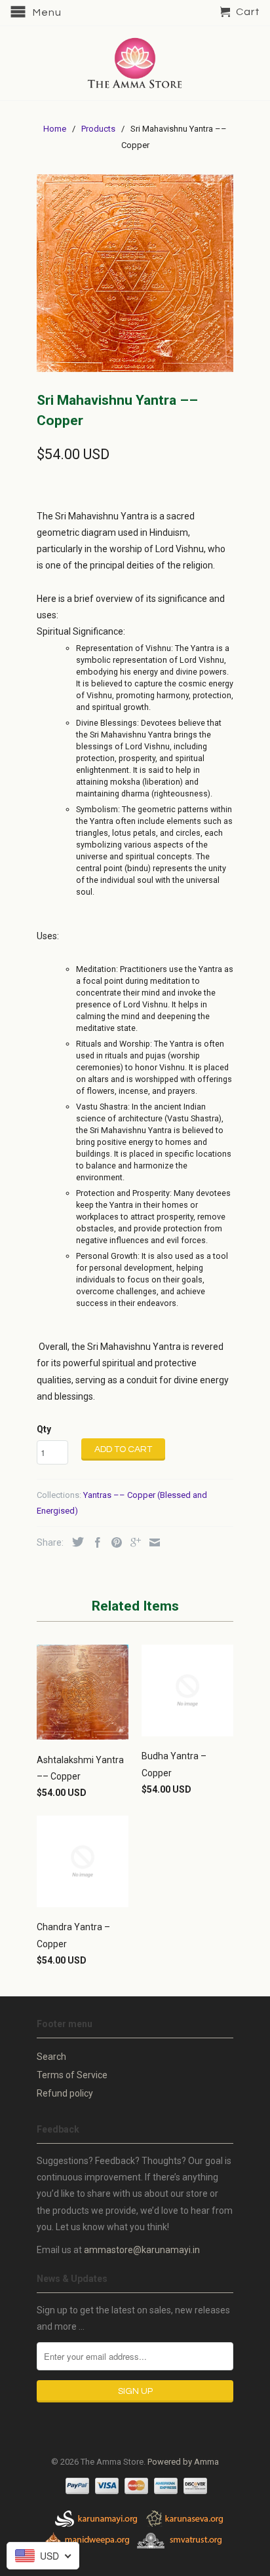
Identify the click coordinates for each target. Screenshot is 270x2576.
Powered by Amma (183, 2462)
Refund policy (65, 2093)
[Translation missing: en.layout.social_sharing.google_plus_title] (132, 1542)
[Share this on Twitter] (75, 1542)
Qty (44, 1429)
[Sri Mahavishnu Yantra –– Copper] (135, 273)
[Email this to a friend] (151, 1542)
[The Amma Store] (135, 63)
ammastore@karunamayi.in (142, 2250)
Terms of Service (72, 2075)
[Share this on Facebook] (94, 1542)
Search (51, 2057)
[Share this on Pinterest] (113, 1542)
